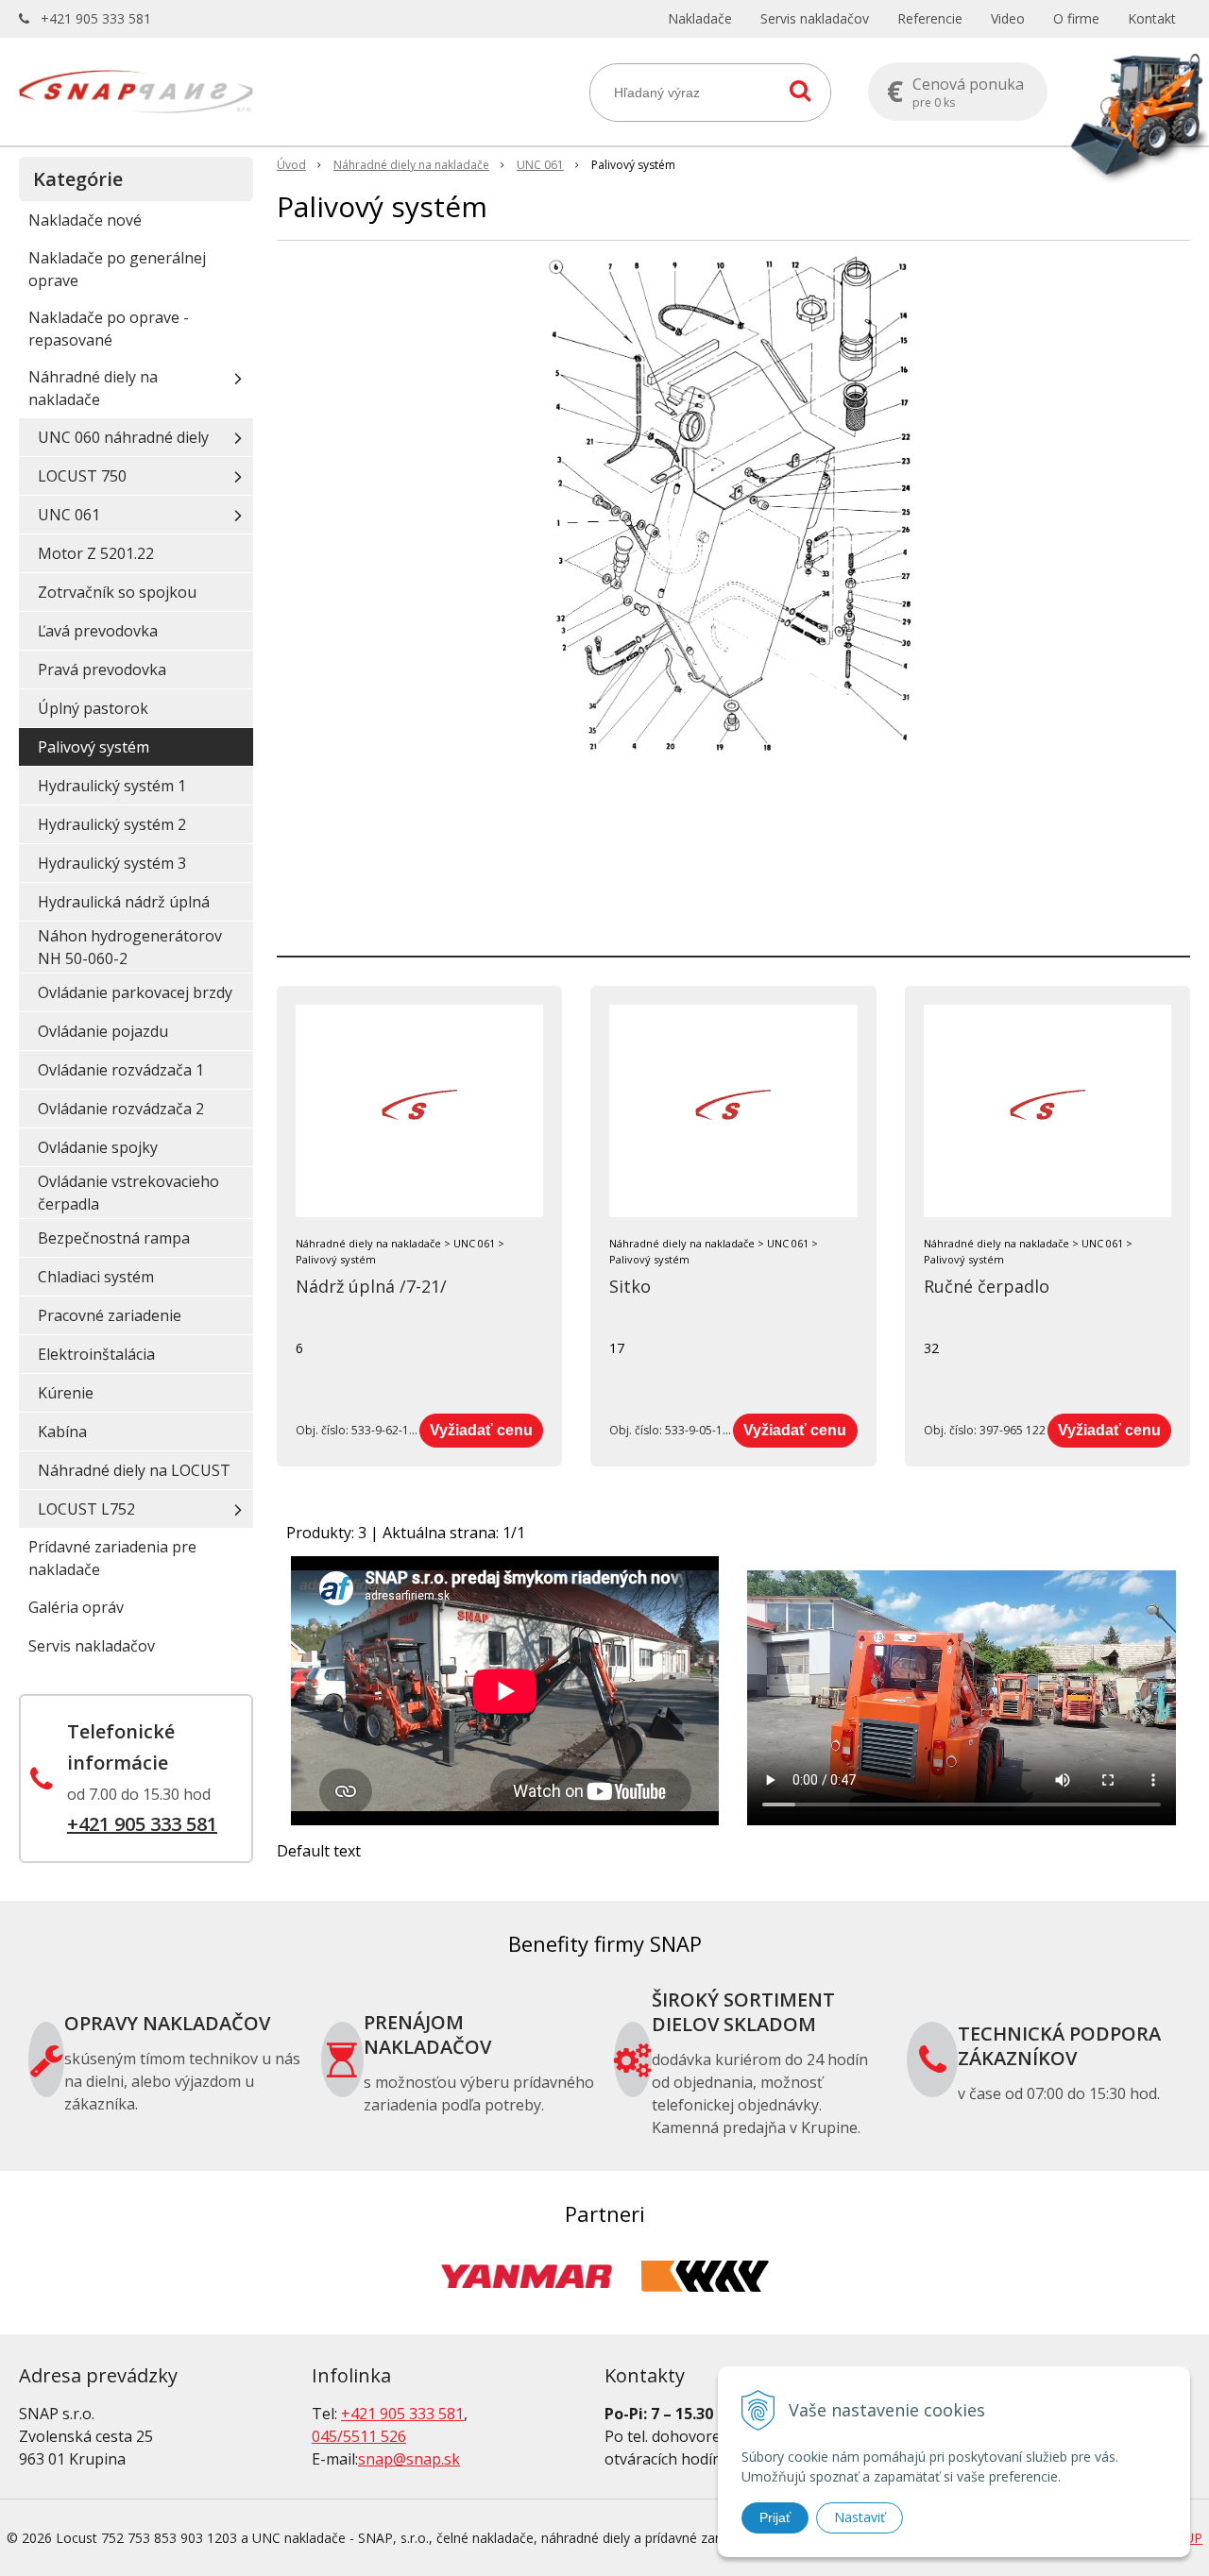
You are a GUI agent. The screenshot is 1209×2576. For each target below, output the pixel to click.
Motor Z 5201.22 (96, 553)
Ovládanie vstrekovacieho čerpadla (128, 1193)
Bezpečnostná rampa (114, 1238)
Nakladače (700, 18)
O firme (1076, 18)
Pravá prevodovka (102, 669)
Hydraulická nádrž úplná (124, 902)
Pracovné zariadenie (110, 1315)
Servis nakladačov (815, 18)
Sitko (630, 1286)
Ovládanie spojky (98, 1147)
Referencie (930, 18)
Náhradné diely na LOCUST (134, 1470)
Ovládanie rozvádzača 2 (121, 1109)
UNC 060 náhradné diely (123, 437)
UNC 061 (540, 165)
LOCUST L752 (86, 1509)
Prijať (775, 2517)
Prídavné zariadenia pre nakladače (112, 1558)
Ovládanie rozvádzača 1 (121, 1070)
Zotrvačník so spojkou (117, 592)
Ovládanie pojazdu (103, 1031)
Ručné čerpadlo (987, 1286)
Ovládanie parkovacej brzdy (135, 992)
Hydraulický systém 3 (112, 863)
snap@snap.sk (409, 2459)
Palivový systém (94, 747)
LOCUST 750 (82, 476)
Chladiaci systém (96, 1277)
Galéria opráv (76, 1607)
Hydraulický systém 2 (112, 824)
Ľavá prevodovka (98, 631)
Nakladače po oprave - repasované (109, 329)
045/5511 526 (359, 2436)
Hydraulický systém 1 (112, 786)
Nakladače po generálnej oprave (117, 269)
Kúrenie (66, 1393)
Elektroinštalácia (96, 1354)
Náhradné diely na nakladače (411, 165)
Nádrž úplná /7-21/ (371, 1286)
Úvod (291, 165)
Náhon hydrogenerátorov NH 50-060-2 (130, 947)
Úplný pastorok (93, 708)
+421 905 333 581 (96, 18)
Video (1008, 18)
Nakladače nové (85, 220)
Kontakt (1152, 18)
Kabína (62, 1432)
